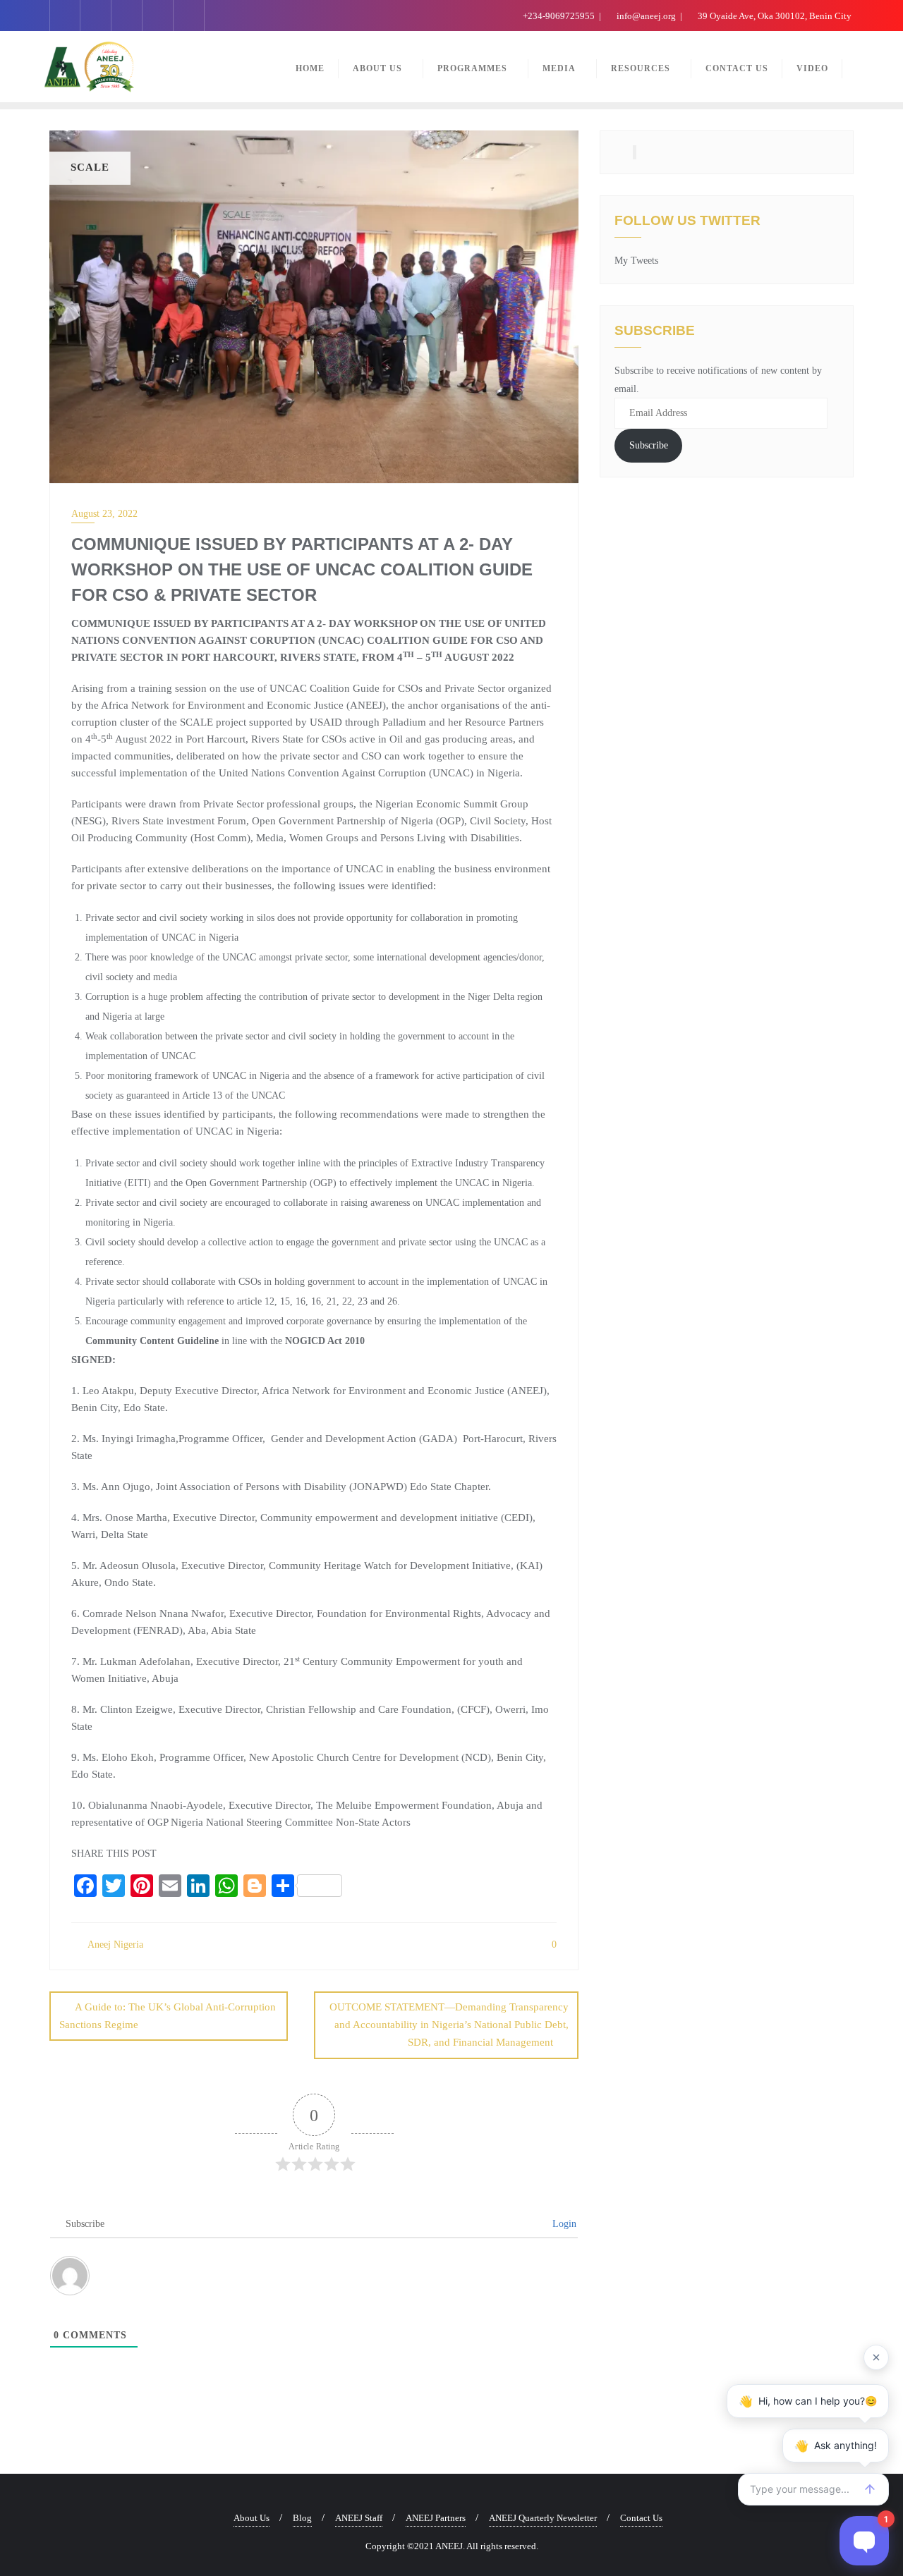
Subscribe (649, 445)
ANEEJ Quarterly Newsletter (543, 2518)
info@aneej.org (646, 16)
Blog (302, 2518)
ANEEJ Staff (359, 2518)
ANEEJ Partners (436, 2518)
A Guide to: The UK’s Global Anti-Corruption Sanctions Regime (168, 2016)
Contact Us (641, 2518)
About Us (251, 2518)
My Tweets (636, 261)
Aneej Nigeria (114, 1945)
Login (563, 2224)
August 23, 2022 (104, 514)
